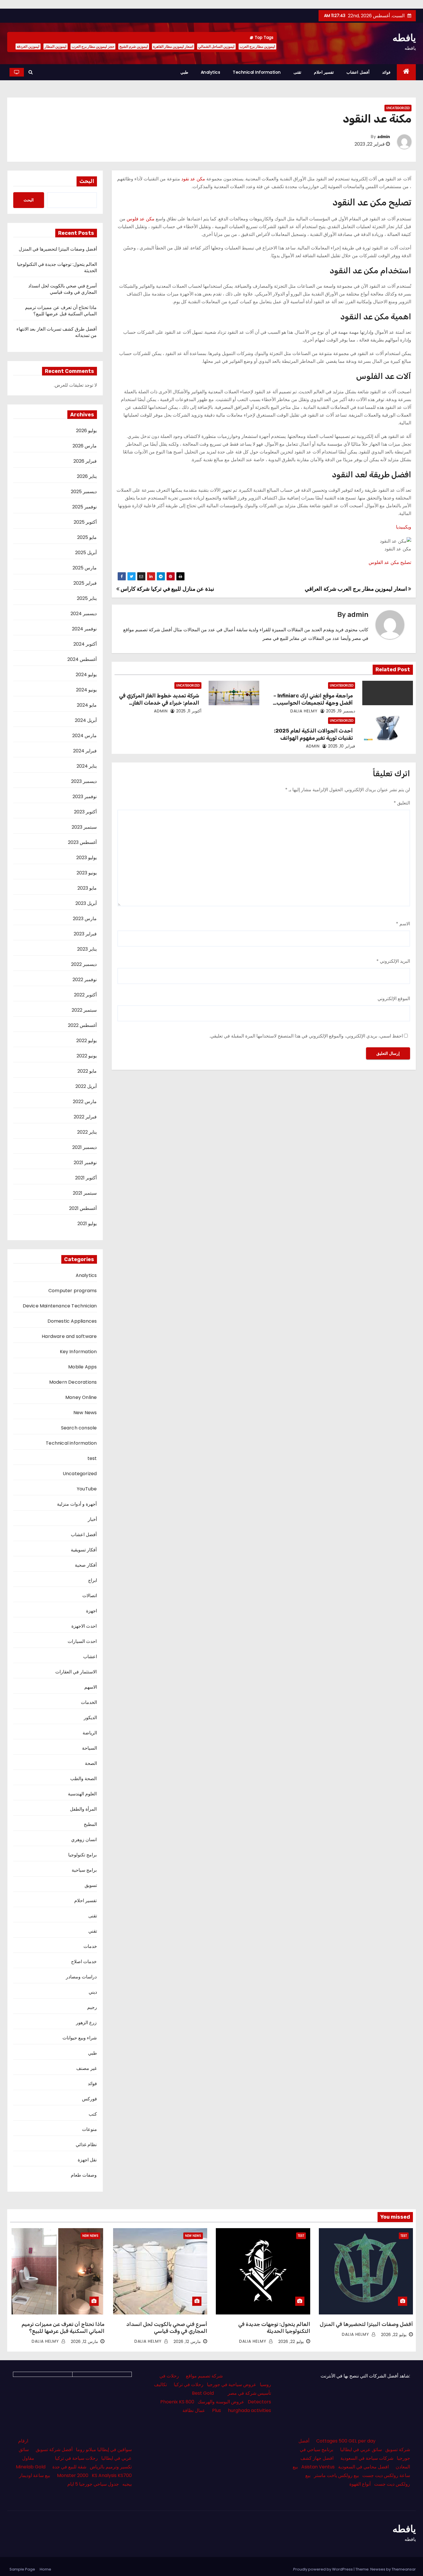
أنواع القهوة (360, 2484)
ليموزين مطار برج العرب (257, 46)
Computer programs (73, 1291)
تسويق (91, 1885)
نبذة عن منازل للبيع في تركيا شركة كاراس (167, 589)
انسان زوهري (84, 1840)
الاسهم (91, 1687)
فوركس (89, 2099)
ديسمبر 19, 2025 (341, 711)
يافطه (404, 38)
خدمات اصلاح (84, 1962)
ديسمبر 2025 (84, 492)
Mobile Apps (82, 1367)
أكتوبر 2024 (85, 644)
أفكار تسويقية (84, 1550)
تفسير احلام (324, 72)
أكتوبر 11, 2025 (189, 711)
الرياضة (90, 1733)
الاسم (403, 924)
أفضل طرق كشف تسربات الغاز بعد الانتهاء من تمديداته (57, 332)
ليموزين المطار (56, 46)
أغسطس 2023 (82, 842)
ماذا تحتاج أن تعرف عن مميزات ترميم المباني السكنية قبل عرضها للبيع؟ (61, 311)
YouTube (87, 1489)
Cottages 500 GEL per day (346, 2441)
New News (85, 1413)
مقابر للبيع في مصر (281, 638)
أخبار (92, 1519)
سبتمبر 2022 (84, 1010)
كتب (93, 2114)
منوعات (89, 2129)
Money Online (81, 1397)
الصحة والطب (83, 1779)
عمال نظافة (194, 2410)
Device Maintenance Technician (60, 1306)
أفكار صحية (86, 1565)
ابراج (93, 1580)
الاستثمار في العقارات (76, 1672)
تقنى (297, 72)
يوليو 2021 (87, 1224)
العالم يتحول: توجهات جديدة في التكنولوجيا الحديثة (57, 267)
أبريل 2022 (86, 1086)
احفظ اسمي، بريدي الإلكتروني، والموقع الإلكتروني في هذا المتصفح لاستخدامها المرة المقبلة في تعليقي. (306, 1036)
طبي (184, 72)
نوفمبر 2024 (84, 629)
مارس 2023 (85, 919)
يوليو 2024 (86, 675)
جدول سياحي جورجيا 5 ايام (93, 2484)
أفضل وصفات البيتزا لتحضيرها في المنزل (58, 249)
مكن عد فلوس (141, 219)
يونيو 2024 (86, 690)
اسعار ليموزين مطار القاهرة (173, 46)
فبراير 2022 (85, 1117)
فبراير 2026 (85, 461)
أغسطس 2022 (82, 1025)
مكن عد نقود (193, 179)
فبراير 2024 (85, 751)
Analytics (211, 72)
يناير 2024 (87, 766)
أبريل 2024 (86, 720)
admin (384, 137)
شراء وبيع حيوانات (80, 2038)
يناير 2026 (87, 476)
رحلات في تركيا (189, 2385)
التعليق (402, 803)
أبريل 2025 (86, 553)
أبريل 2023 (86, 903)
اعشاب (90, 1657)
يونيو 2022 (87, 1056)
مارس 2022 (85, 1102)
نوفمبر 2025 (84, 507)
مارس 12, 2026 (187, 2342)
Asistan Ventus (318, 2467)
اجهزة (92, 1611)
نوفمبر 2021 (85, 1163)
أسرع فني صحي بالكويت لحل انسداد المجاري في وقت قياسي (63, 289)
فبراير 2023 (85, 934)
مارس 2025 (85, 568)
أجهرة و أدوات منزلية (77, 1504)
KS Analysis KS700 (112, 2475)
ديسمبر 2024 (84, 614)
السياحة (89, 1748)
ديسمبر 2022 (84, 964)
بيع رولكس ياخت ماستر (336, 2475)
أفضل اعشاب (358, 72)
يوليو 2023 (86, 858)
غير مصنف (86, 2068)
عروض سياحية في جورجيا (232, 2385)
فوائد (386, 72)
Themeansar (404, 2569)
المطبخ (90, 1824)
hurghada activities (249, 2410)
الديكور (90, 1718)
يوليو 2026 (86, 431)
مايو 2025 (87, 537)
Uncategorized (398, 108)
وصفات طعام (84, 2175)
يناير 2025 (87, 598)
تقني (93, 1931)
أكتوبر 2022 (85, 995)
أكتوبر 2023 (85, 812)
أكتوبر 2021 (86, 1178)
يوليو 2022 (86, 1041)
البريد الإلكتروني (393, 961)
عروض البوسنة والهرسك (221, 2402)
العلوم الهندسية (82, 1794)
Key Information (78, 1352)
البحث (87, 181)
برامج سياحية (84, 1870)
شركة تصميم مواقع (204, 2376)
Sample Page (22, 2569)
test (92, 1458)
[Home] (406, 72)
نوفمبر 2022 (85, 980)
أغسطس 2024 (82, 659)
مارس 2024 (84, 736)
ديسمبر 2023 (84, 781)
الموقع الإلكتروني (394, 999)
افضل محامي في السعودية (363, 2467)
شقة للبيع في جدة (69, 2467)
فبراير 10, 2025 (342, 746)
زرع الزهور (86, 2023)
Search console (79, 1428)
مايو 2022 (87, 1071)
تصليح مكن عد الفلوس (390, 562)
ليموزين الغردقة (28, 46)
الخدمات (89, 1702)
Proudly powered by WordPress (323, 2569)
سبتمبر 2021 (85, 1193)
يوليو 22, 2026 (394, 2335)
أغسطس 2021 (83, 1208)
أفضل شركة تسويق (54, 2450)
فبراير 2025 (85, 583)
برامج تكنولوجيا (82, 1855)
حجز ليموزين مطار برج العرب (93, 46)
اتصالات (90, 1596)
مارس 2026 (85, 446)
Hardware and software (69, 1336)
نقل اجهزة (87, 2160)
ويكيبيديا (404, 527)
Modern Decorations (73, 1382)
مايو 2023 (87, 888)
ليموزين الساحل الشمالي (216, 46)
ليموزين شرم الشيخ (134, 46)
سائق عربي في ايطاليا (361, 2450)
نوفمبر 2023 (85, 797)
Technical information (257, 72)
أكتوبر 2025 (85, 522)
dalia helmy (305, 711)
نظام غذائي (86, 2145)
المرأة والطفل (83, 1809)
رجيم (92, 2007)
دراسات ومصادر (81, 1977)
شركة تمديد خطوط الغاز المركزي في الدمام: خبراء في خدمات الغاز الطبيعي (159, 703)
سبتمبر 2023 (84, 827)
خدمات (90, 1946)
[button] (31, 72)
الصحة (91, 1763)
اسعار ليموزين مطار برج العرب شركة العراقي (356, 589)
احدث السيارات (82, 1641)
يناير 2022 (87, 1132)
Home (45, 2569)
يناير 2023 (87, 949)
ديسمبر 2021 (84, 1147)
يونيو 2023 (87, 873)
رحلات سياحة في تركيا (76, 2458)
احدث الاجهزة (84, 1626)
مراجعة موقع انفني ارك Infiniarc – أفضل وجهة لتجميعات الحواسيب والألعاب (313, 703)
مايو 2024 (87, 705)
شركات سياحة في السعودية (367, 2458)
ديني (93, 1992)
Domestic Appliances (72, 1321)
